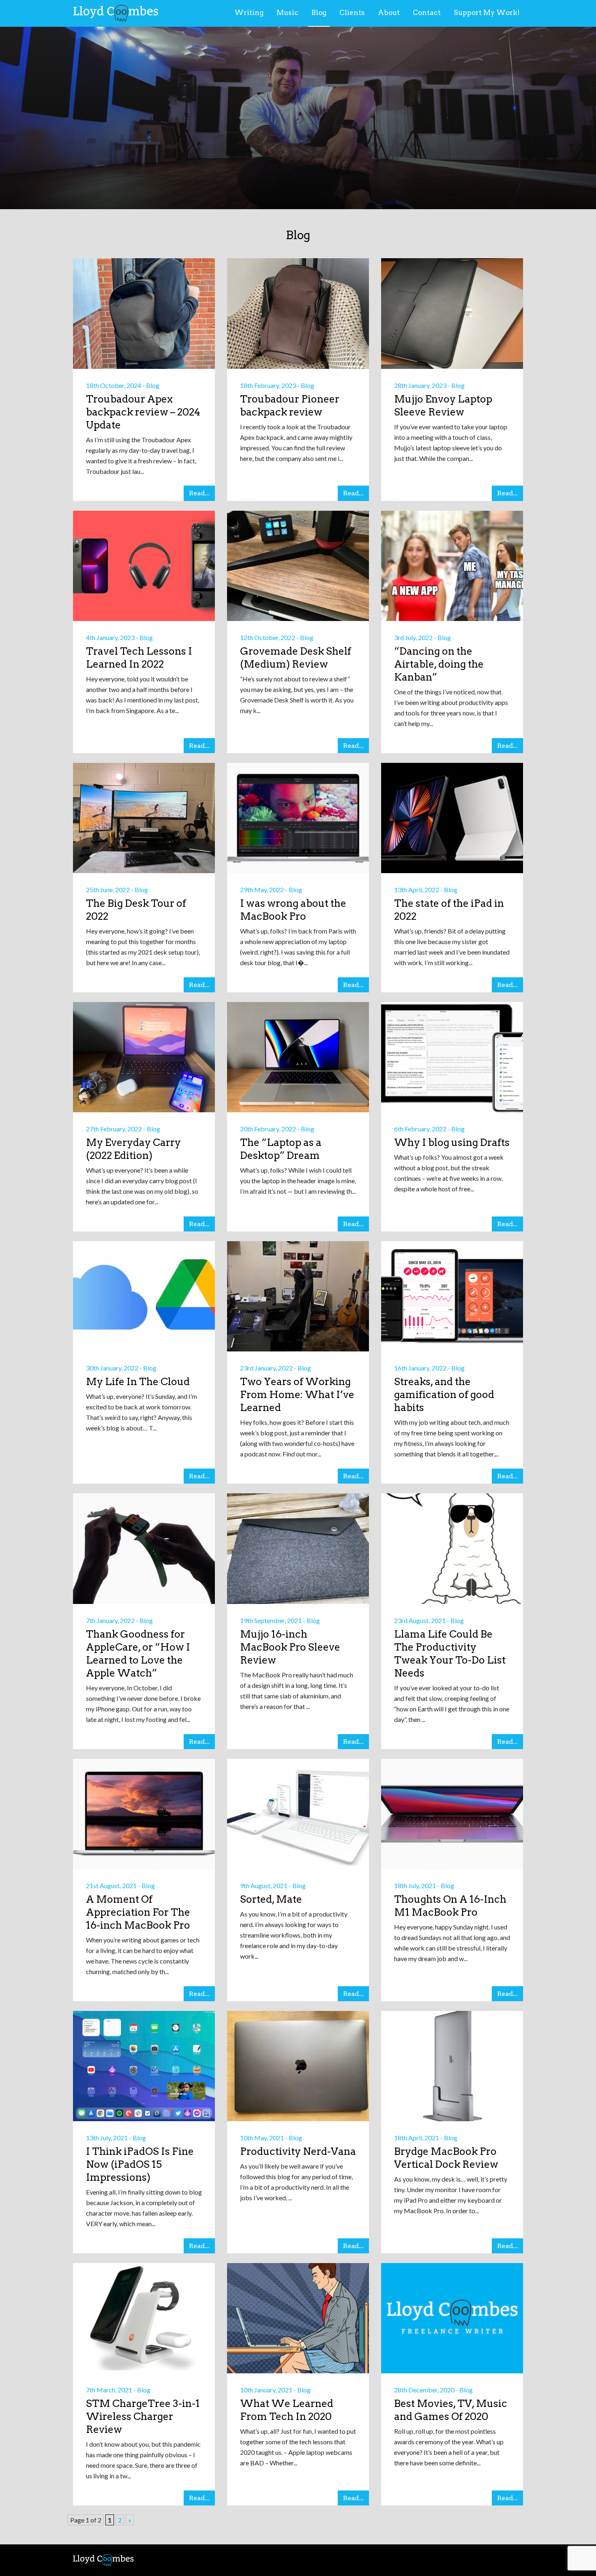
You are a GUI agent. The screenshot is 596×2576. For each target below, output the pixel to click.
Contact (427, 13)
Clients (352, 13)
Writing (249, 13)
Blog (319, 13)
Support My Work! (487, 13)
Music (287, 13)
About (389, 13)
